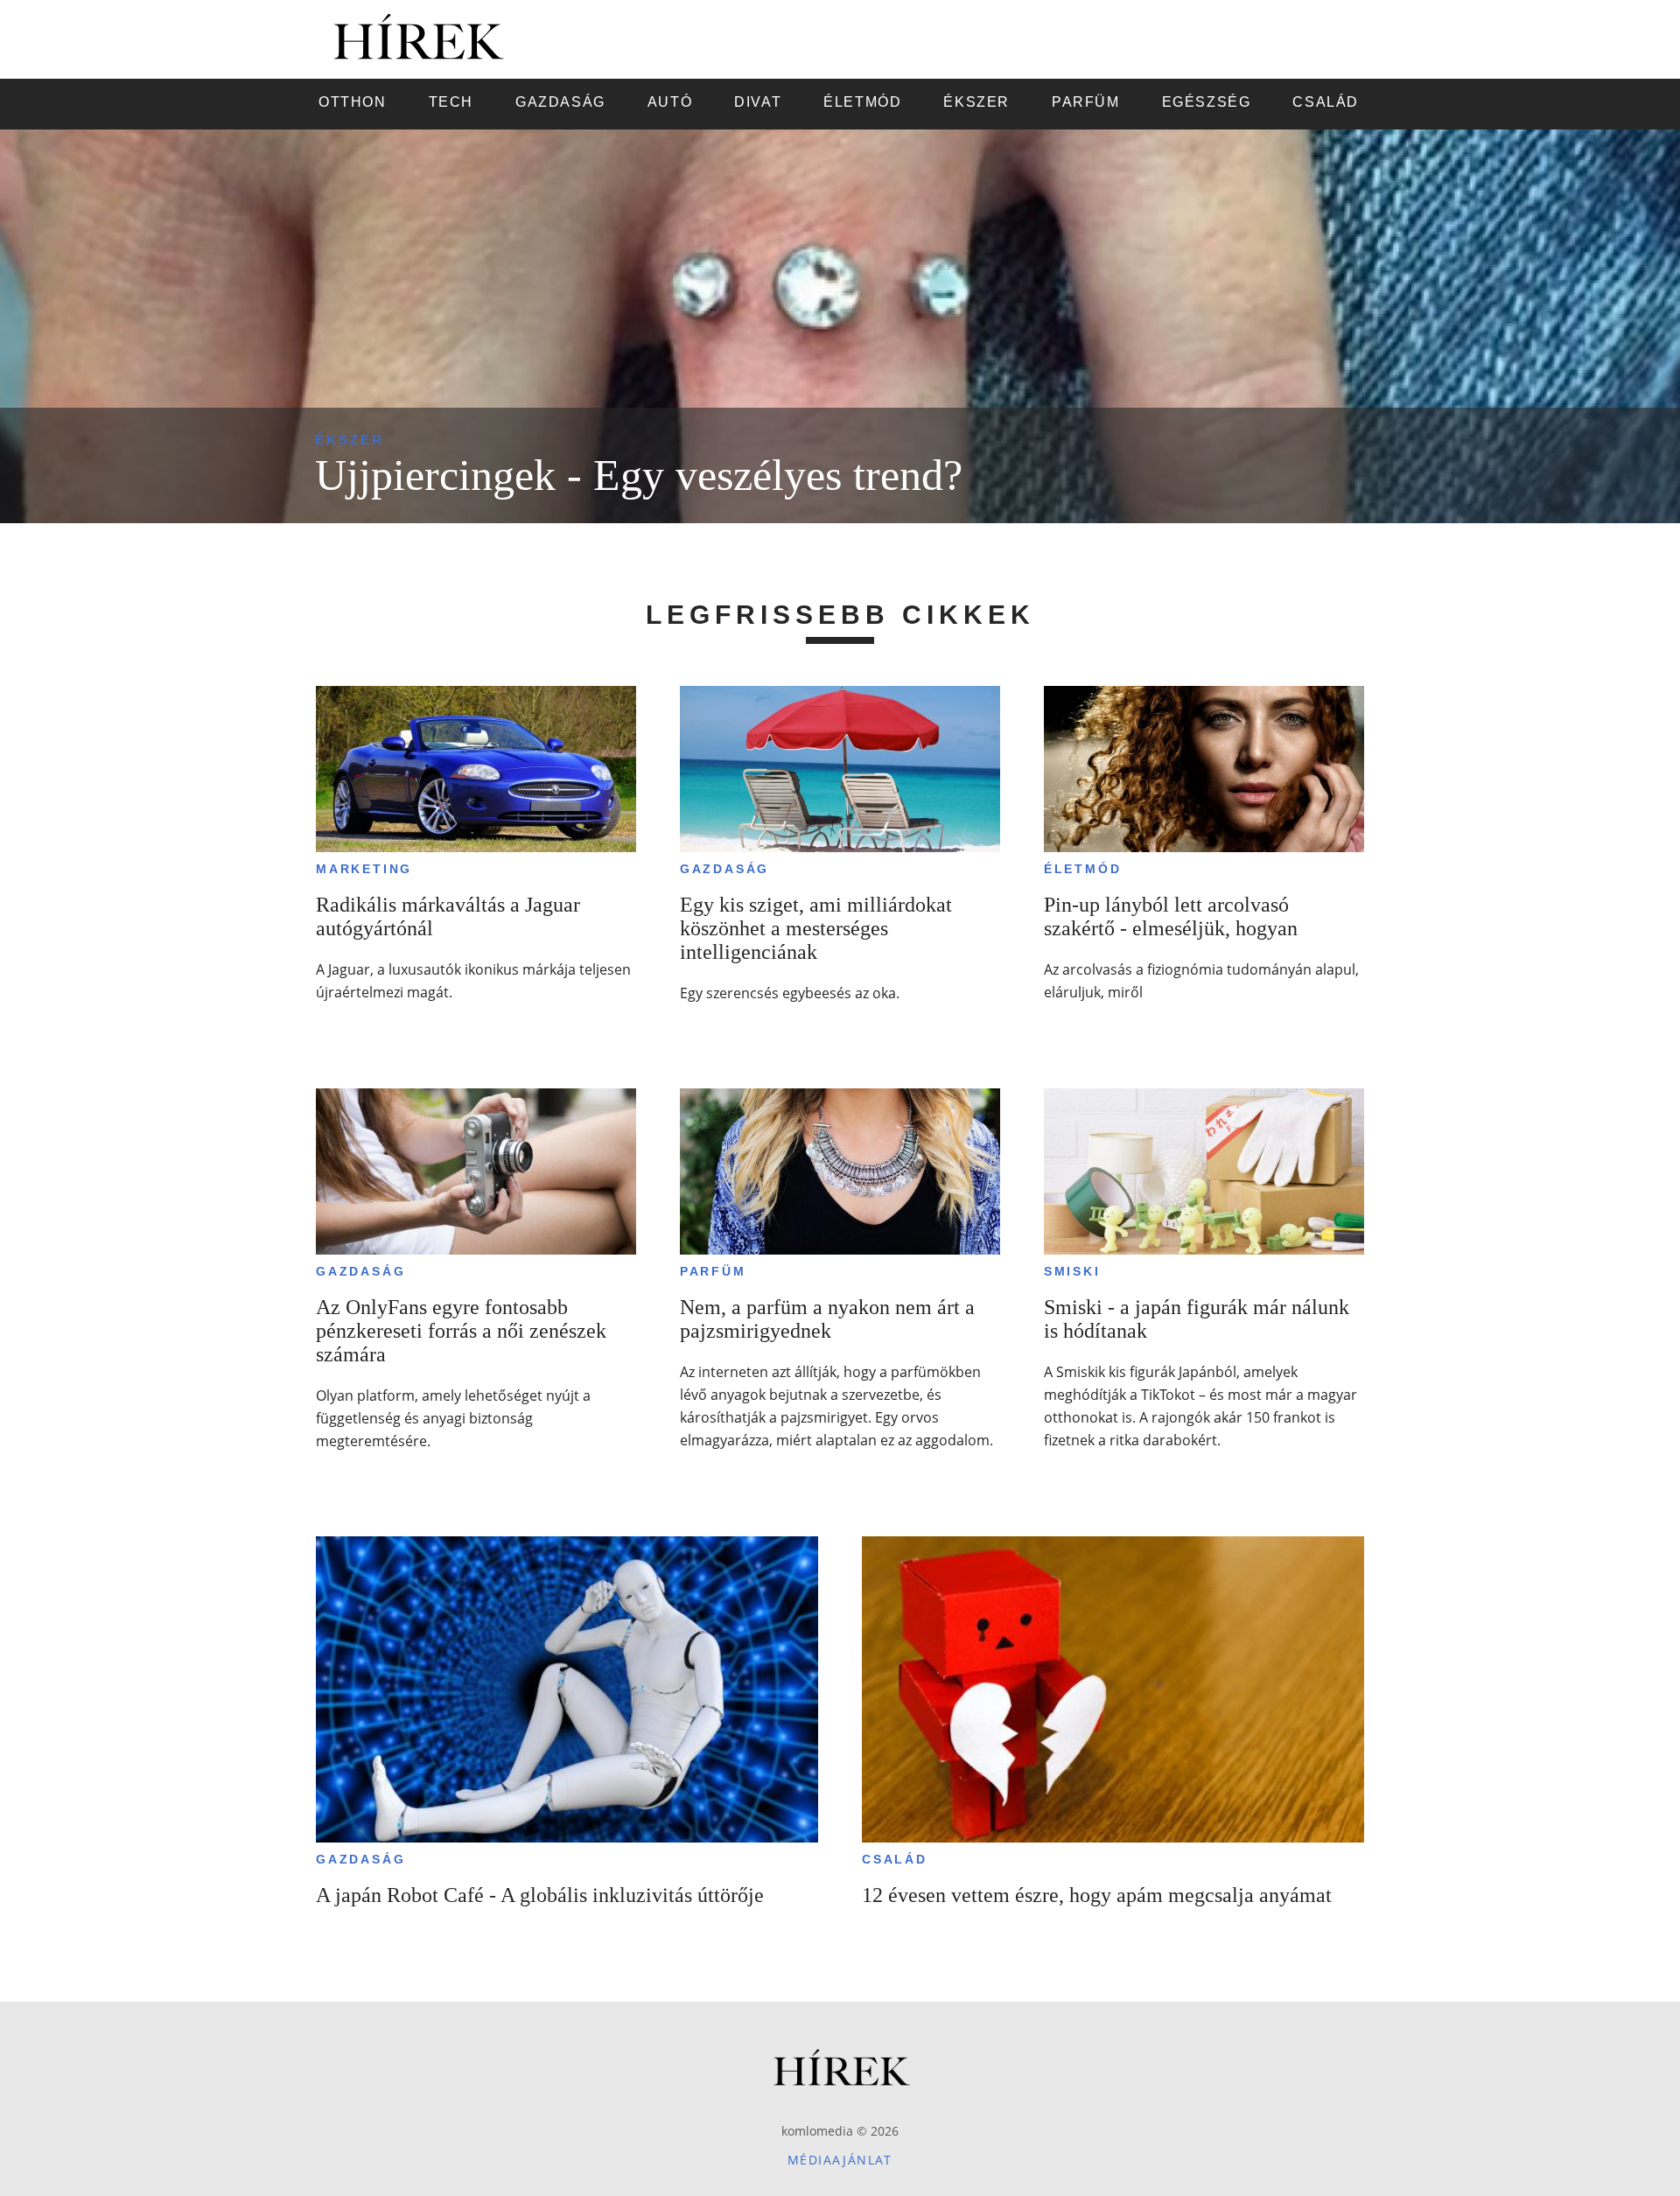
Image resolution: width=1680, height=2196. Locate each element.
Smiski (1072, 1271)
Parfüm (713, 1271)
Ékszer (350, 440)
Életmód (1083, 869)
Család (895, 1859)
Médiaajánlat (840, 2160)
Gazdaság (724, 869)
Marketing (364, 869)
